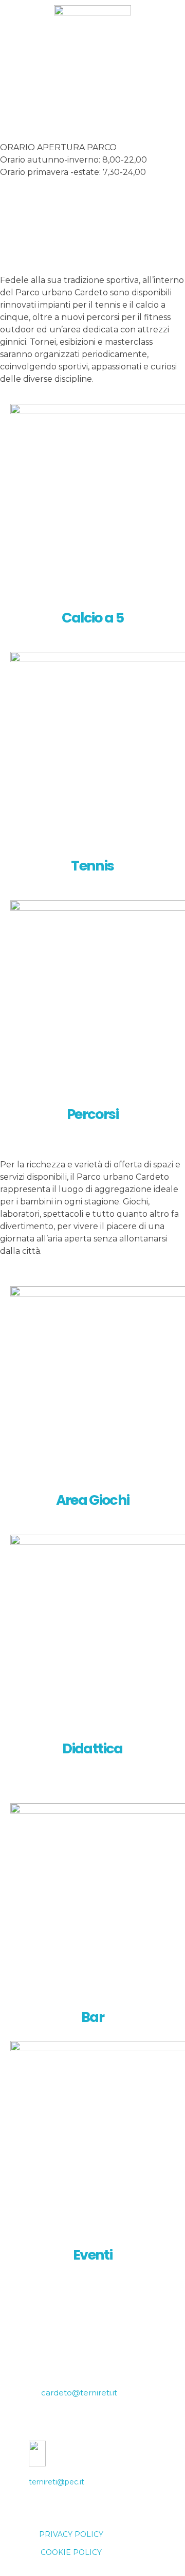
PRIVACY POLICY (71, 2534)
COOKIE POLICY (71, 2552)
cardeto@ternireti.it (79, 2393)
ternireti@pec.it (57, 2482)
